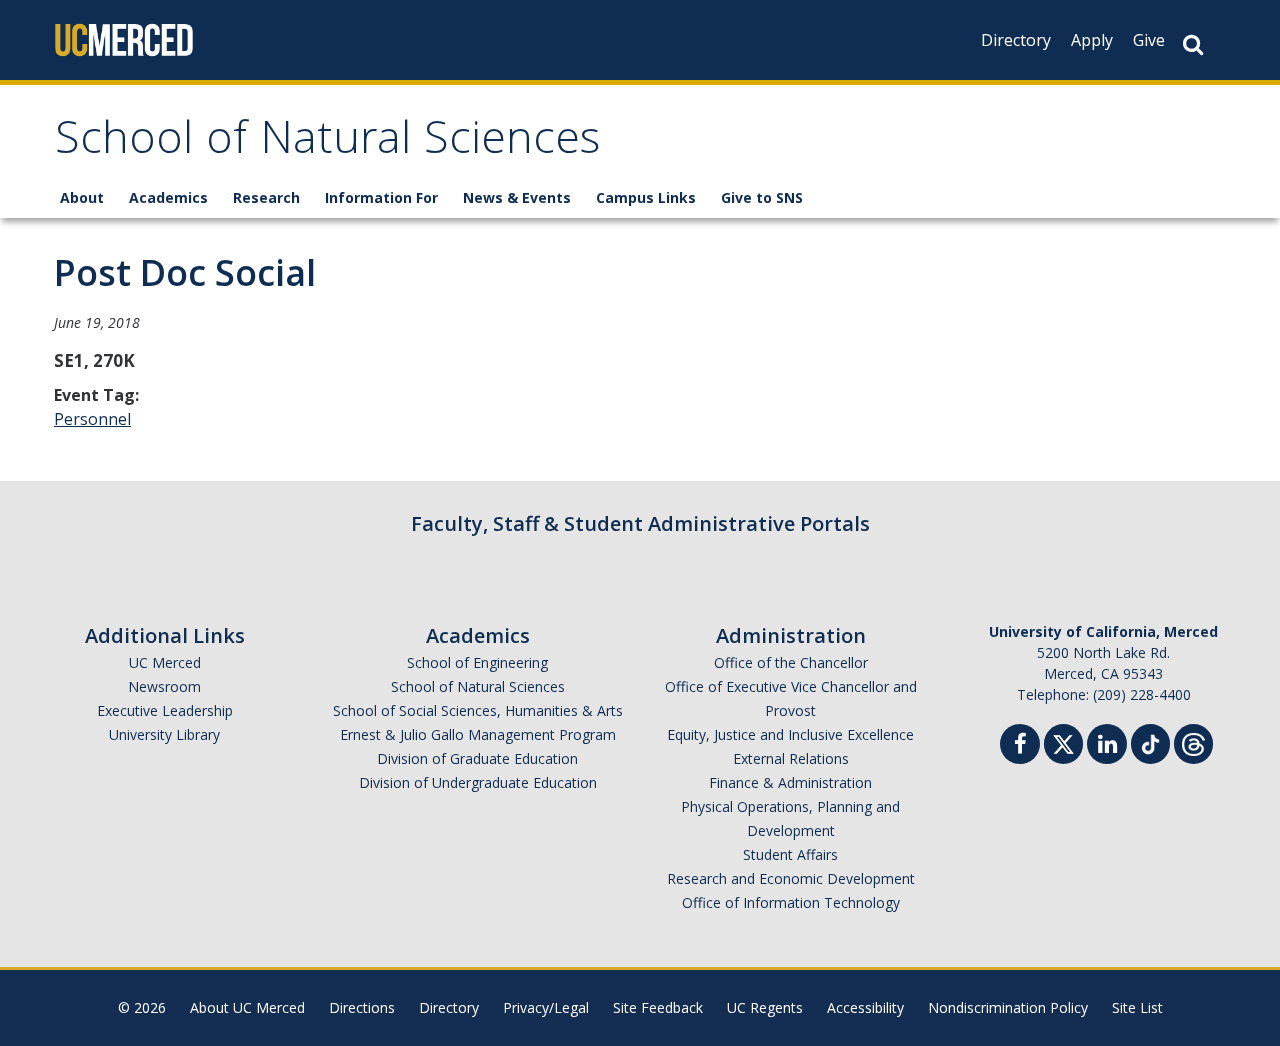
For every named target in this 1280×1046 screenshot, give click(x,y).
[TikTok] (1150, 741)
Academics (168, 197)
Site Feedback (658, 1007)
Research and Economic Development (791, 878)
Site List (1137, 1007)
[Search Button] (1193, 44)
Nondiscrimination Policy (1008, 1007)
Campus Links (646, 197)
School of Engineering (477, 662)
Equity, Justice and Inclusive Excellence (790, 734)
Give (1149, 40)
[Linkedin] (1107, 746)
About (82, 197)
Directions (362, 1007)
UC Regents (765, 1007)
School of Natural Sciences (327, 143)
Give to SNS (762, 197)
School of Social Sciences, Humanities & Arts (478, 710)
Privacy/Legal (546, 1007)
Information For (381, 197)
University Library (164, 734)
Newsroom (164, 686)
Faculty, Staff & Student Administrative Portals (640, 523)
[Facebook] (1020, 746)
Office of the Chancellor (791, 662)
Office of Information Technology (791, 902)
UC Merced (165, 662)
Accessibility (865, 1007)
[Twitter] (1063, 741)
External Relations (791, 758)
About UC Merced (247, 1007)
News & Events (517, 197)
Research (266, 197)
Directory (1016, 40)
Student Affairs (790, 854)
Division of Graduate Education (477, 758)
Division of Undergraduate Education (478, 782)
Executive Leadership (165, 710)
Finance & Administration (790, 782)
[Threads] (1193, 741)
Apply (1092, 40)
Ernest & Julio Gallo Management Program (478, 734)
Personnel (92, 419)
